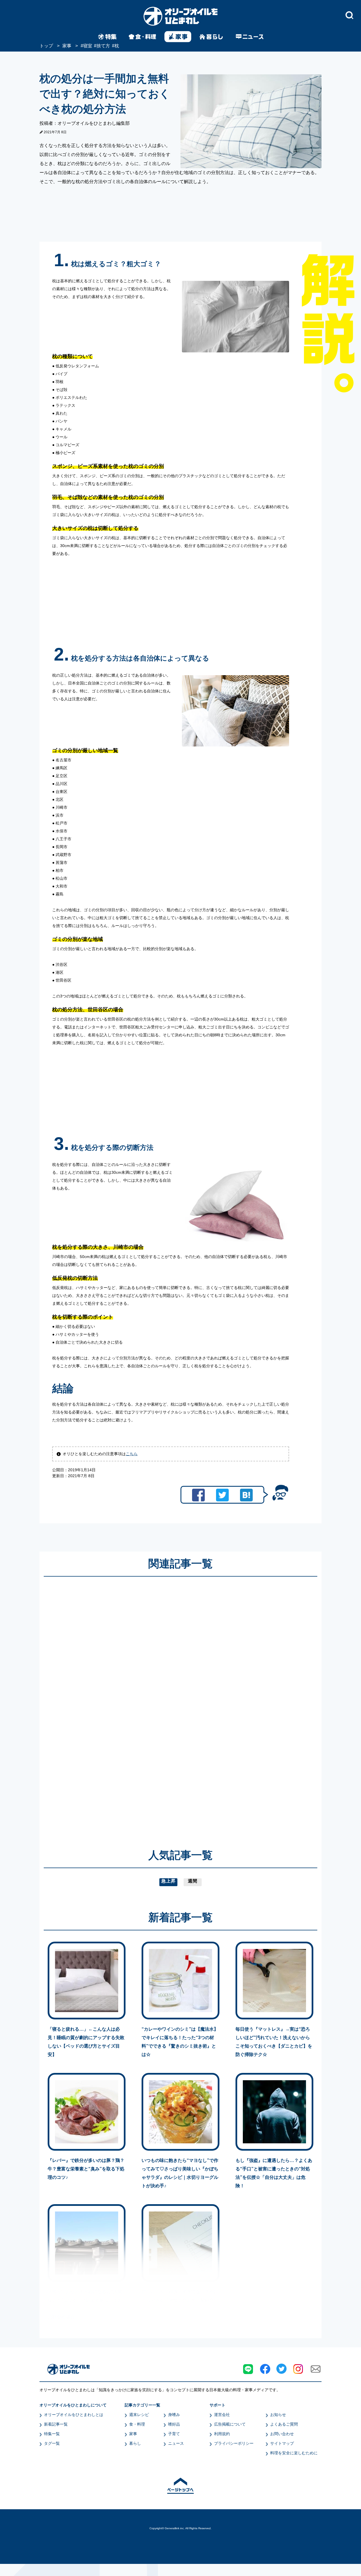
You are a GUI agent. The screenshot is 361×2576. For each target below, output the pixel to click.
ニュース (176, 2443)
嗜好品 (174, 2424)
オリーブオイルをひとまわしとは (74, 2415)
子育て (174, 2434)
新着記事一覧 (56, 2424)
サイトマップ (282, 2443)
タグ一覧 (52, 2443)
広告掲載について (230, 2424)
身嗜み (174, 2415)
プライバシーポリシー (234, 2443)
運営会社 (222, 2415)
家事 (133, 2434)
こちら (132, 1454)
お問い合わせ (282, 2434)
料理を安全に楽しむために (294, 2453)
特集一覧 (52, 2434)
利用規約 (222, 2434)
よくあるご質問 (284, 2424)
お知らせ (278, 2415)
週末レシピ (139, 2415)
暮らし (135, 2443)
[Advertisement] (126, 1704)
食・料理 (137, 2424)
